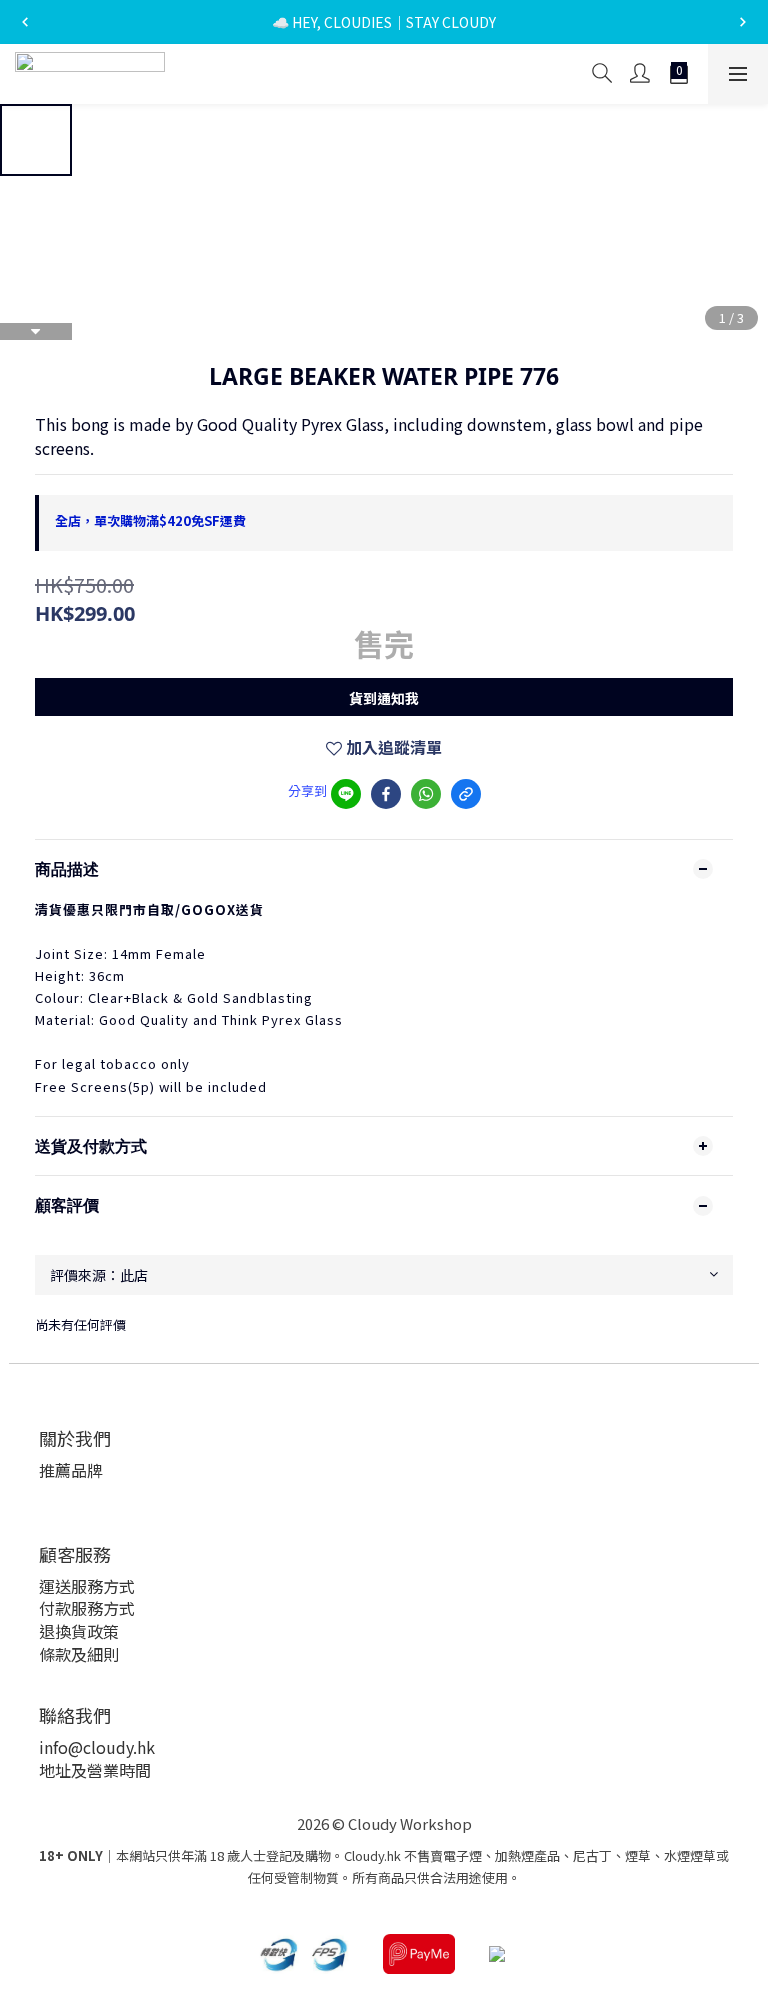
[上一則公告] (25, 22)
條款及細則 (79, 1654)
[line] (346, 794)
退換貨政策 (79, 1631)
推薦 (55, 1470)
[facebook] (386, 794)
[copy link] (466, 794)
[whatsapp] (426, 794)
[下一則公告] (743, 22)
